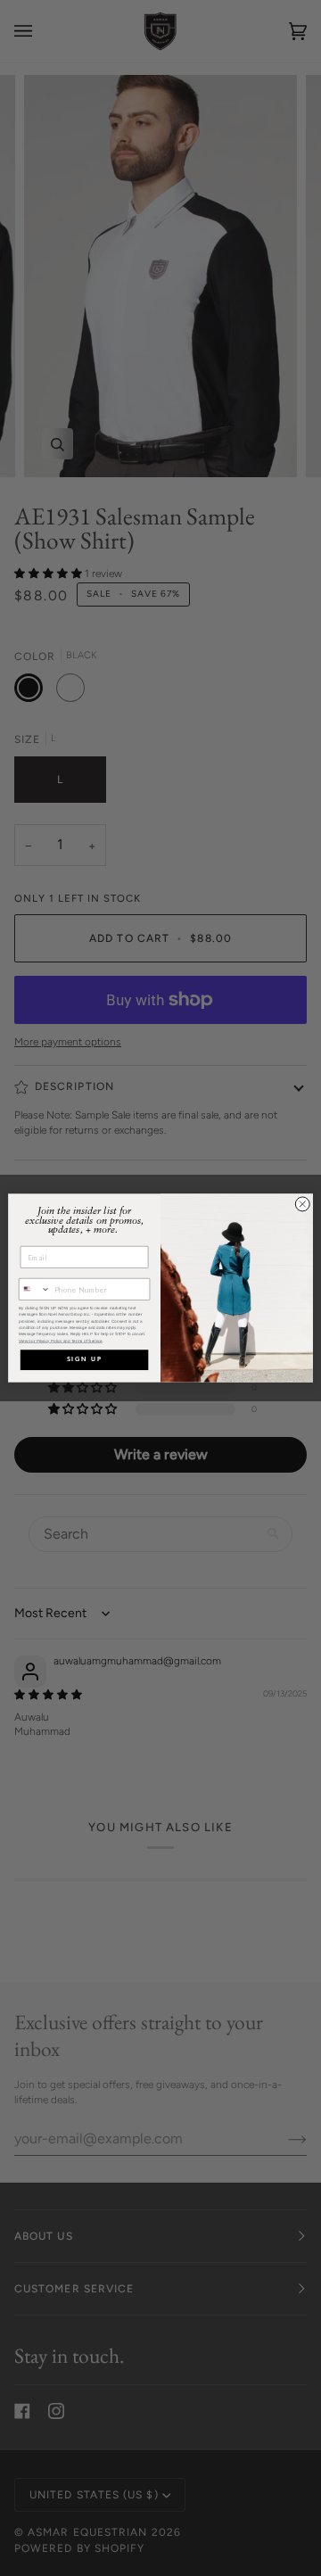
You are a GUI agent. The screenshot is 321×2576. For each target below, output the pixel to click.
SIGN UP (85, 1360)
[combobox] (34, 1290)
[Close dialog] (302, 1204)
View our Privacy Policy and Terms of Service (61, 1341)
